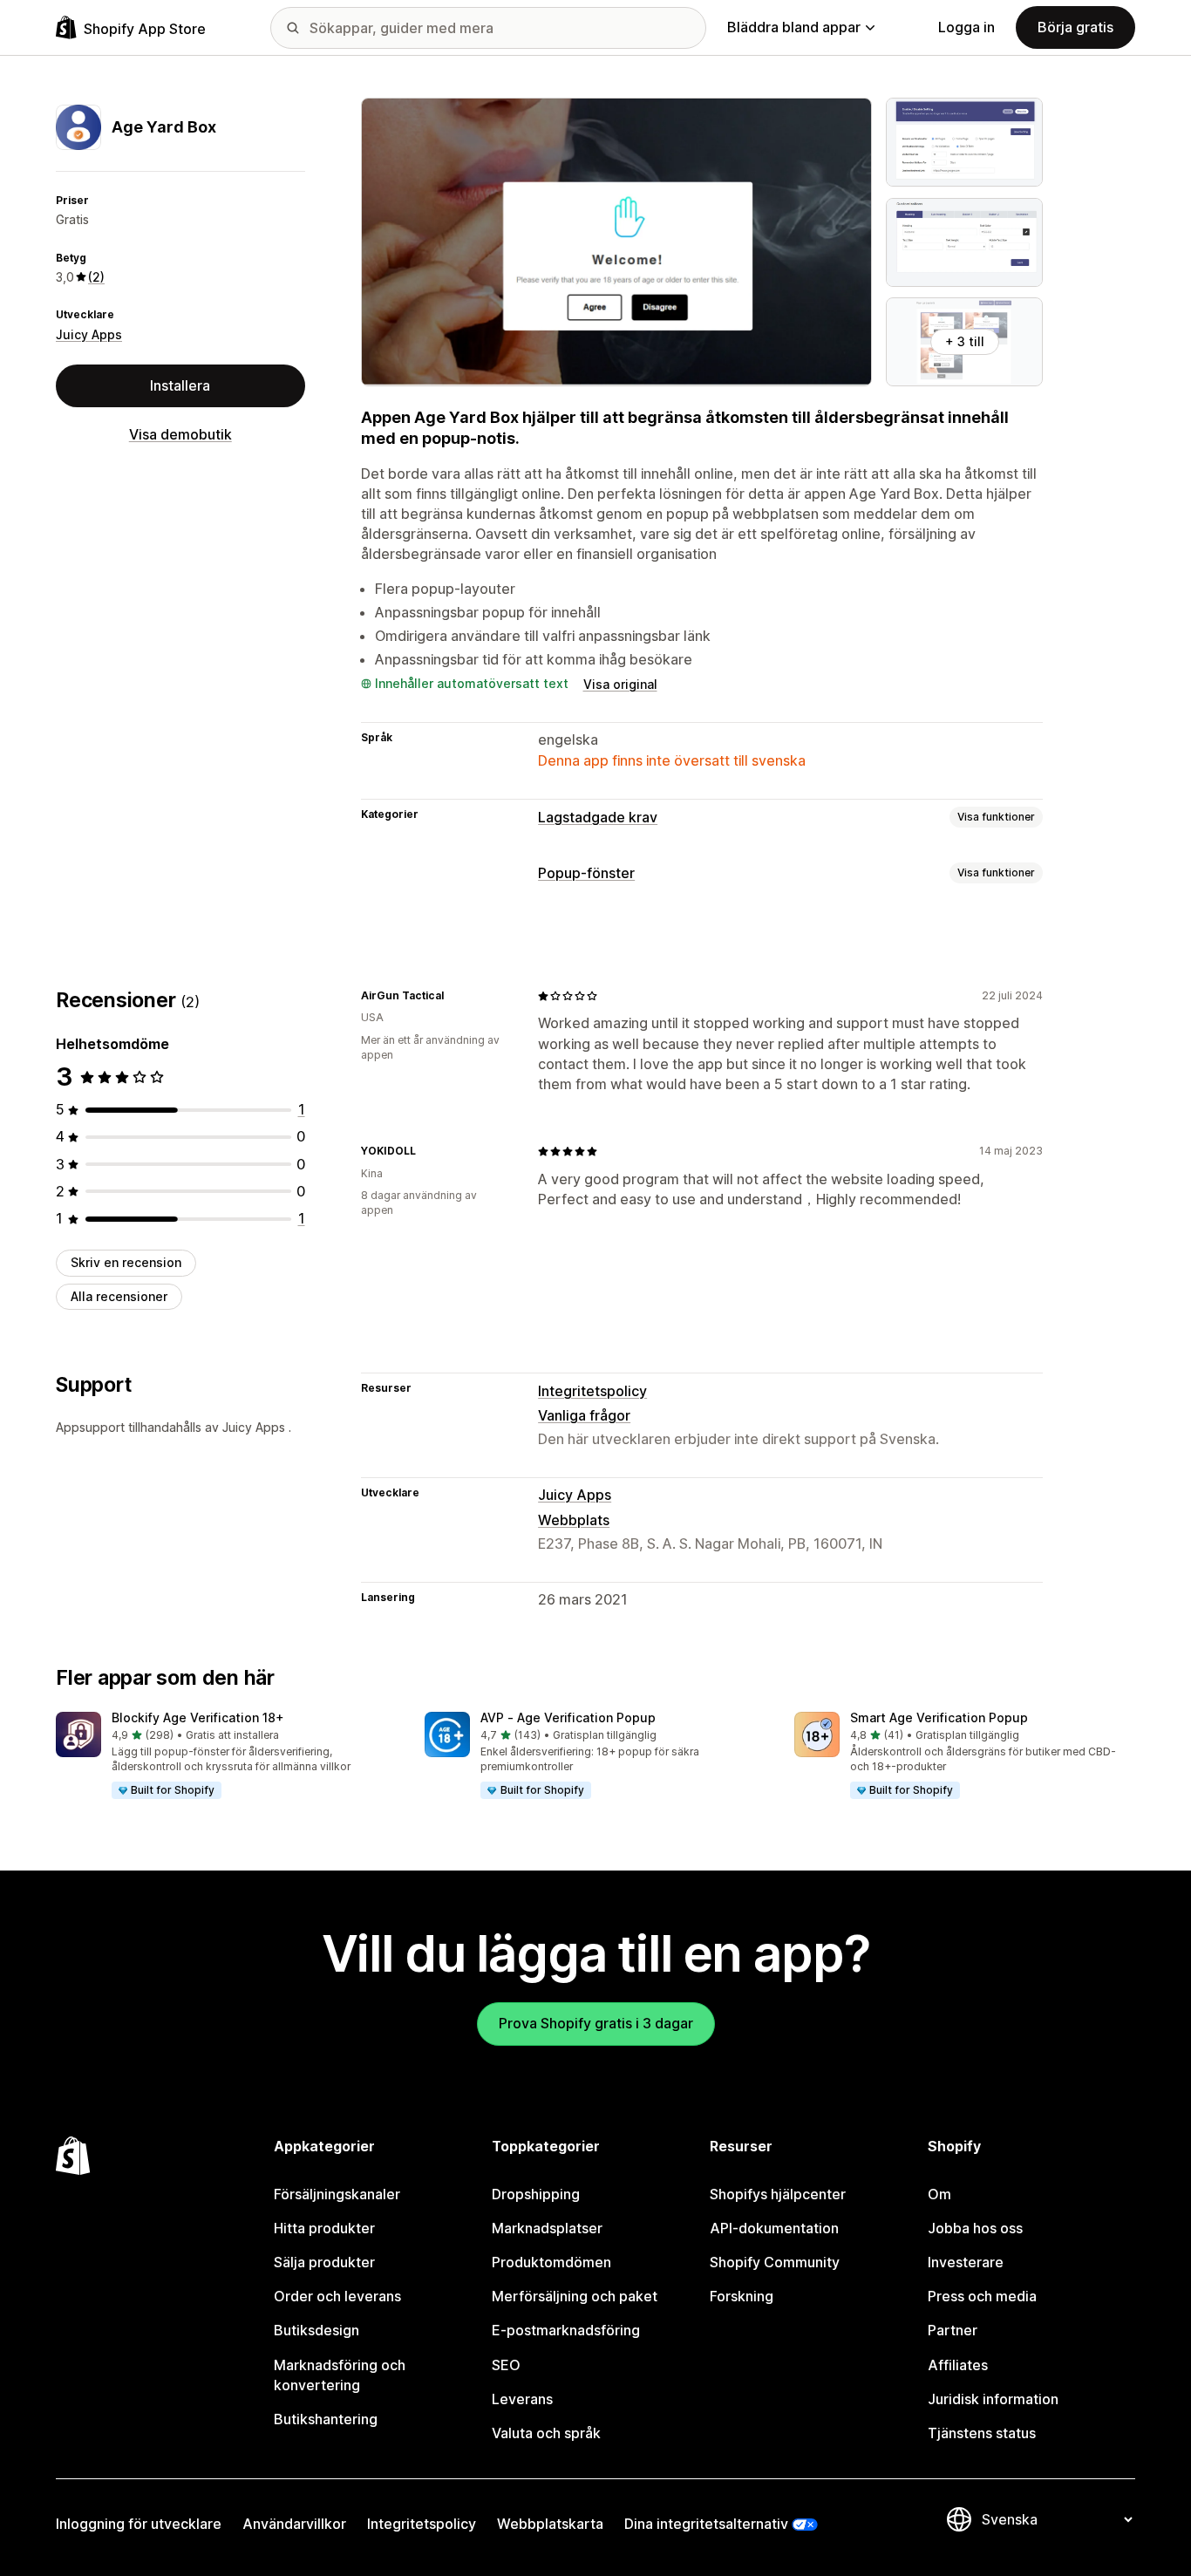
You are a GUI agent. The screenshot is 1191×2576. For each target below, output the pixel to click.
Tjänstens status (982, 2433)
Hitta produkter (324, 2228)
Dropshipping (536, 2194)
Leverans (522, 2399)
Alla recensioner (119, 1296)
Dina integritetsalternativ (706, 2524)
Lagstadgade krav (598, 817)
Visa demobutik (180, 434)
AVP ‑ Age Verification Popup (568, 1717)
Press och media (982, 2296)
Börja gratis (1075, 27)
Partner (953, 2330)
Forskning (742, 2296)
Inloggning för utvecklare (139, 2524)
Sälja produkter (324, 2262)
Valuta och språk (546, 2433)
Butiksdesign (316, 2330)
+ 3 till (965, 341)
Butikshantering (326, 2419)
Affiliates (958, 2365)
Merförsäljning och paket (575, 2296)
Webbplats (574, 1520)
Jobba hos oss (975, 2228)
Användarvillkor (294, 2524)
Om (939, 2194)
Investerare (966, 2262)
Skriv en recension (126, 1262)
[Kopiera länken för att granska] (454, 996)
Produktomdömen (551, 2262)
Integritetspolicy (592, 1391)
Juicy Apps (89, 334)
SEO (506, 2365)
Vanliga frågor (584, 1415)
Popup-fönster (586, 873)
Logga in (966, 27)
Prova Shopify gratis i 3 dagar (596, 2023)
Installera (180, 385)
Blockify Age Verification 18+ (198, 1717)
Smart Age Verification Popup (939, 1717)
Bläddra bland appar (794, 27)
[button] (226, 1756)
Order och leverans (337, 2296)
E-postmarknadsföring (566, 2330)
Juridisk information (993, 2399)
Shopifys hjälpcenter (778, 2194)
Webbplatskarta (550, 2524)
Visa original (620, 684)
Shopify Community (775, 2262)
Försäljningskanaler (337, 2194)
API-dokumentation (774, 2228)
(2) (96, 277)
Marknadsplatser (547, 2228)
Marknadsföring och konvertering (340, 2375)
